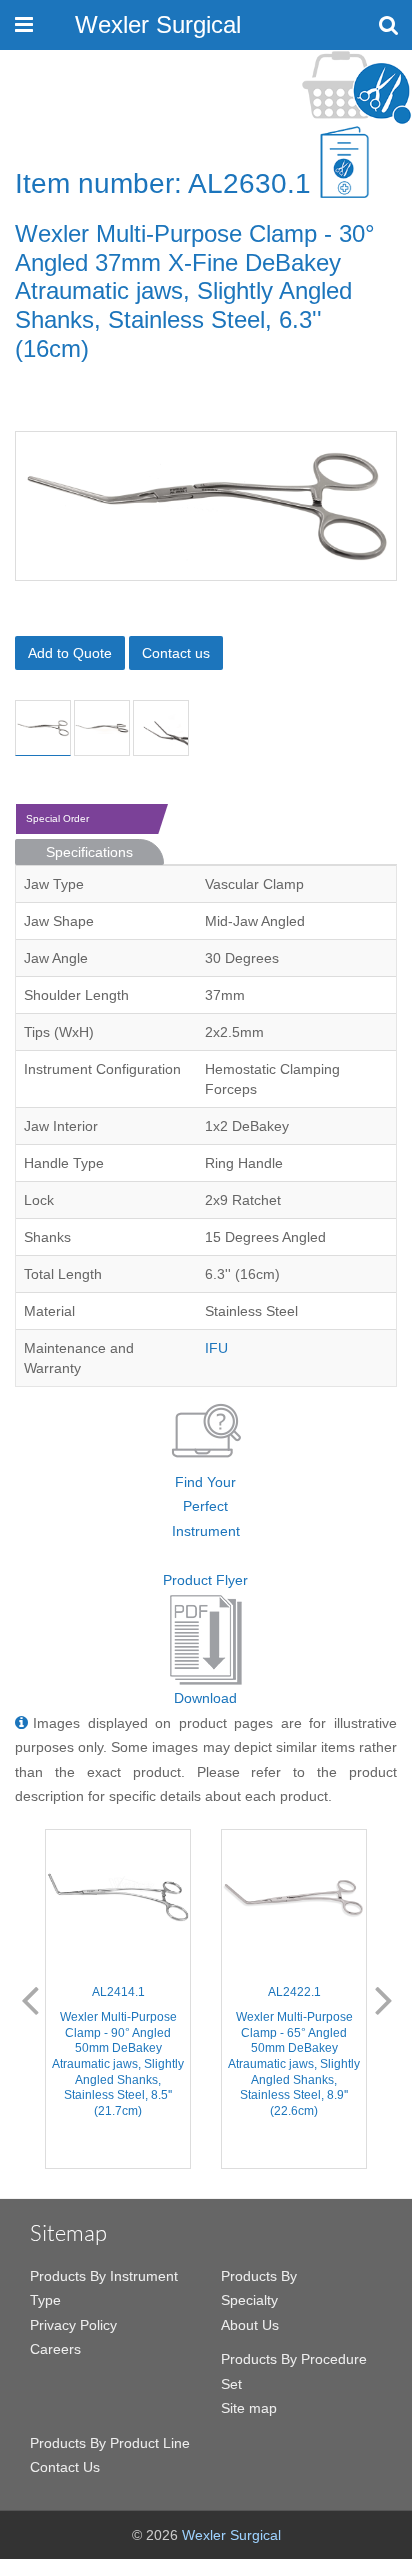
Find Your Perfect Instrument (206, 1506)
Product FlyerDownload (205, 1639)
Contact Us (65, 2467)
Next (384, 1999)
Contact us (176, 653)
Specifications (89, 852)
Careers (55, 2349)
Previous (30, 1999)
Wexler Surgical (158, 24)
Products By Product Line (110, 2443)
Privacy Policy (73, 2325)
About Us (250, 2325)
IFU (216, 1348)
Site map (249, 2408)
